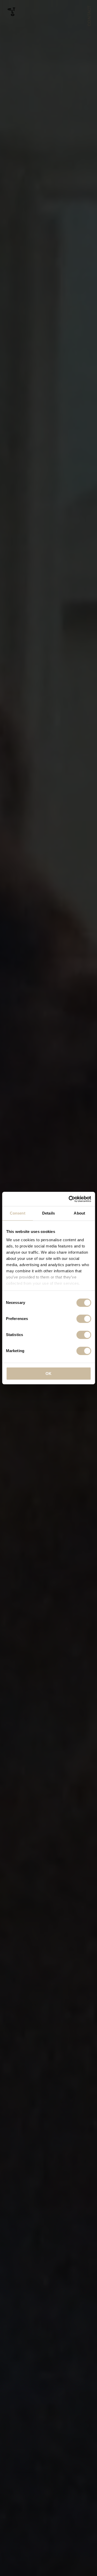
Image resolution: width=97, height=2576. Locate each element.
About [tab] (79, 1213)
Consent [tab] (18, 1213)
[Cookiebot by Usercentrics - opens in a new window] (69, 1199)
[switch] (84, 1319)
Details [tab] (48, 1213)
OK (48, 1373)
